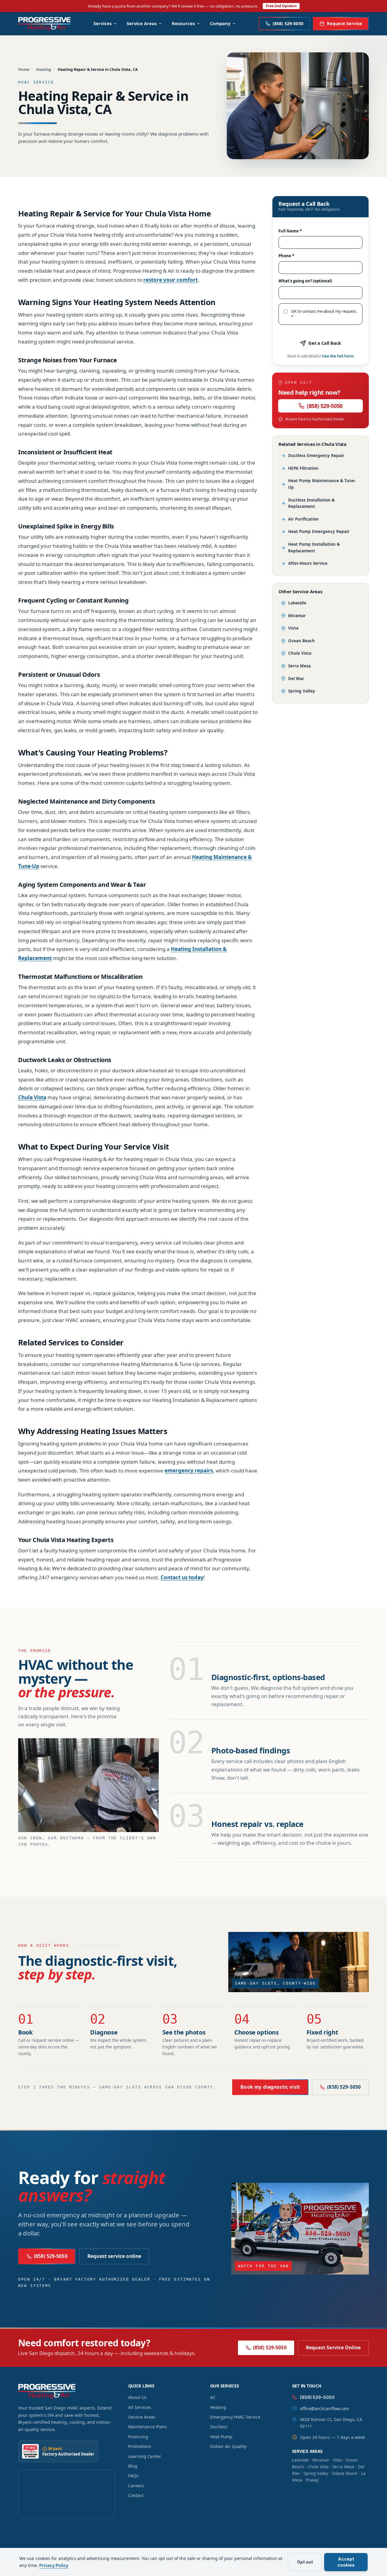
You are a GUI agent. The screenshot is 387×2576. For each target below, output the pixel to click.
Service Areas (142, 23)
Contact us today (182, 1577)
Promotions (140, 2446)
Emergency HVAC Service (235, 2417)
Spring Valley (302, 691)
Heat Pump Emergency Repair (319, 531)
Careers (136, 2486)
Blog (133, 2466)
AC (213, 2397)
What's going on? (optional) (305, 281)
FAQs (133, 2476)
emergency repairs (189, 1471)
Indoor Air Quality (228, 2446)
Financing (138, 2437)
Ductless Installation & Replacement (311, 503)
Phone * (286, 256)
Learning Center (145, 2456)
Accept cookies (346, 2562)
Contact (136, 2495)
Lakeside (297, 603)
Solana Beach (345, 2473)
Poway (312, 2480)
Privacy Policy (54, 2565)
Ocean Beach (301, 641)
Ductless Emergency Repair (316, 456)
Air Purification (303, 519)
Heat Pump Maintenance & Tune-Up (322, 484)
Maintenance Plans (148, 2427)
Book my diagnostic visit (270, 2087)
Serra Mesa (299, 666)
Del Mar (296, 679)
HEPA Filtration (303, 468)
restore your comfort (171, 280)
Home (24, 69)
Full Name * (290, 231)
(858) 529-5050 (325, 406)
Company (220, 23)
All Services (140, 2407)
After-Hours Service (308, 563)
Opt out (305, 2562)
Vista (293, 628)
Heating (44, 69)
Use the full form (338, 356)
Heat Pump (221, 2437)
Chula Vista (32, 1097)
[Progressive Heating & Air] (44, 24)
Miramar (297, 616)
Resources (183, 23)
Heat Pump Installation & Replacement (314, 548)
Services (102, 23)
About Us (137, 2397)
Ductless (219, 2427)
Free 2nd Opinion (281, 6)
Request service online (114, 2256)
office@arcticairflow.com (324, 2408)
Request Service (345, 23)
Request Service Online (333, 2347)
